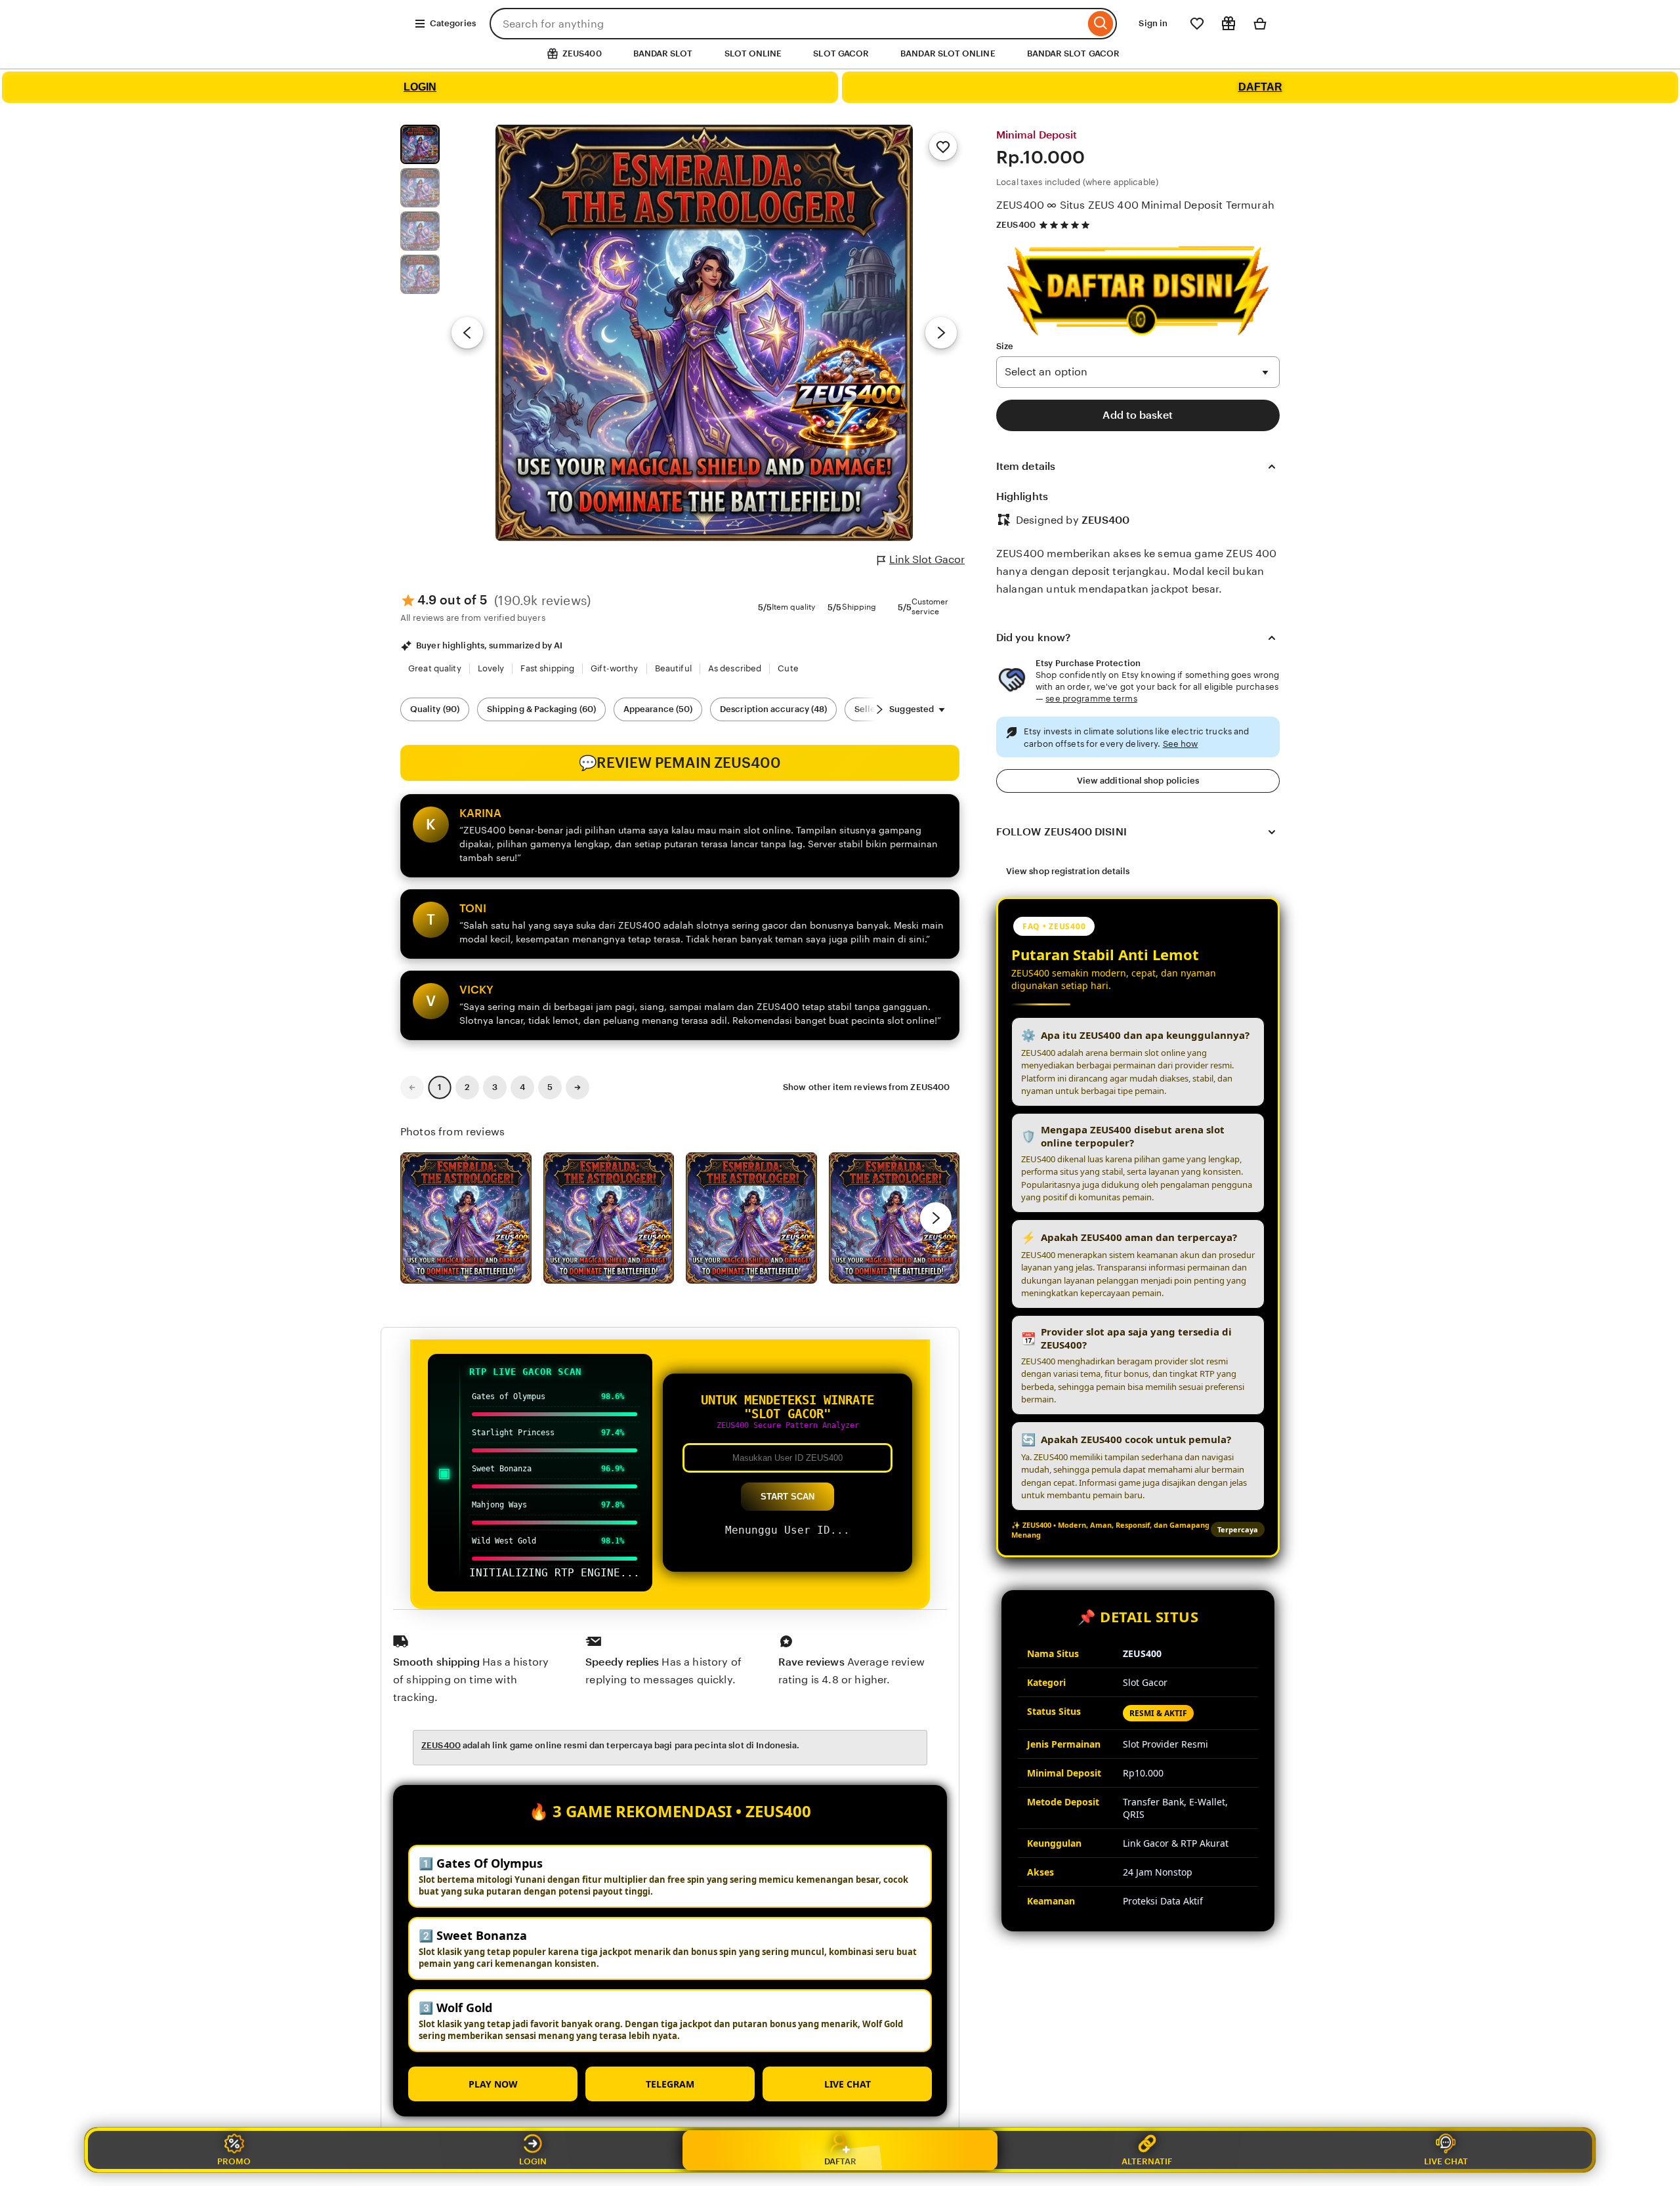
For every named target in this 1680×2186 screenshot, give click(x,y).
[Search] (1101, 24)
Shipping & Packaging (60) (541, 709)
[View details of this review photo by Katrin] (894, 1218)
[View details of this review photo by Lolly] (466, 1218)
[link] (412, 1087)
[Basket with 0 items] (1260, 24)
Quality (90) (435, 709)
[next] (936, 1218)
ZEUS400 (1016, 225)
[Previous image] (467, 333)
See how (1181, 744)
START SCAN (787, 1497)
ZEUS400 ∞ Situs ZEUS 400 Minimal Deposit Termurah (1135, 205)
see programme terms (1091, 699)
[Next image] (941, 333)
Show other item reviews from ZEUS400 (866, 1087)
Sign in (1153, 23)
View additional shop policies (1138, 781)
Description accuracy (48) (773, 709)
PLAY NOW (493, 2084)
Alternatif (1147, 2161)
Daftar (840, 2161)
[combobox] (787, 24)
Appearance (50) (658, 709)
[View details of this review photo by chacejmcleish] (609, 1218)
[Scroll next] (879, 709)
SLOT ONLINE (753, 53)
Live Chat (1446, 2161)
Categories (453, 23)
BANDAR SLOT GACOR (1073, 53)
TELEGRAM (670, 2084)
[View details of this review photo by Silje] (751, 1218)
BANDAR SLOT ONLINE (948, 53)
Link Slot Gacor (927, 559)
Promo (234, 2161)
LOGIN (420, 87)
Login (533, 2161)
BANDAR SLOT (663, 53)
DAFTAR (1260, 87)
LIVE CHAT (848, 2084)
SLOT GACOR (841, 53)
